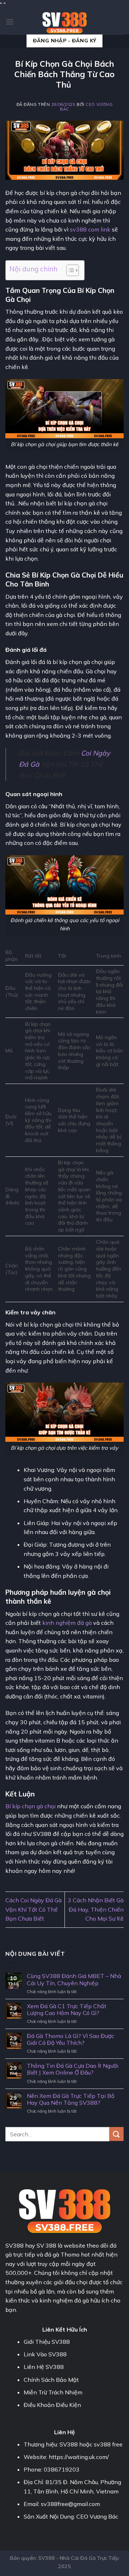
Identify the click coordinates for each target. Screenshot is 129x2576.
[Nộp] (116, 2134)
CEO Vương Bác (86, 107)
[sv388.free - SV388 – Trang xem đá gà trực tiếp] (64, 22)
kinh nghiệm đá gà (67, 1623)
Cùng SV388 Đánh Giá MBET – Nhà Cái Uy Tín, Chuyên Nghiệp (74, 1979)
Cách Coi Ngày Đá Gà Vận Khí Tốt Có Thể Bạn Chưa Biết (34, 1909)
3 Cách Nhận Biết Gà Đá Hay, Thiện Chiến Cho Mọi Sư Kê (96, 1909)
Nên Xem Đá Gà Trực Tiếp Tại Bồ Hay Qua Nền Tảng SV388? (71, 2099)
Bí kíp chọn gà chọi (30, 1806)
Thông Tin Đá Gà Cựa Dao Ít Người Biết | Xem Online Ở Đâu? (73, 2069)
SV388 (15, 2245)
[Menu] (10, 22)
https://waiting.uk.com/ (79, 2457)
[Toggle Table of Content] (69, 270)
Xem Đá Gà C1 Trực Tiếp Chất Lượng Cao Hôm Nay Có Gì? (67, 2010)
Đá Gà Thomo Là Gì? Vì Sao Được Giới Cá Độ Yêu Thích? (71, 2039)
